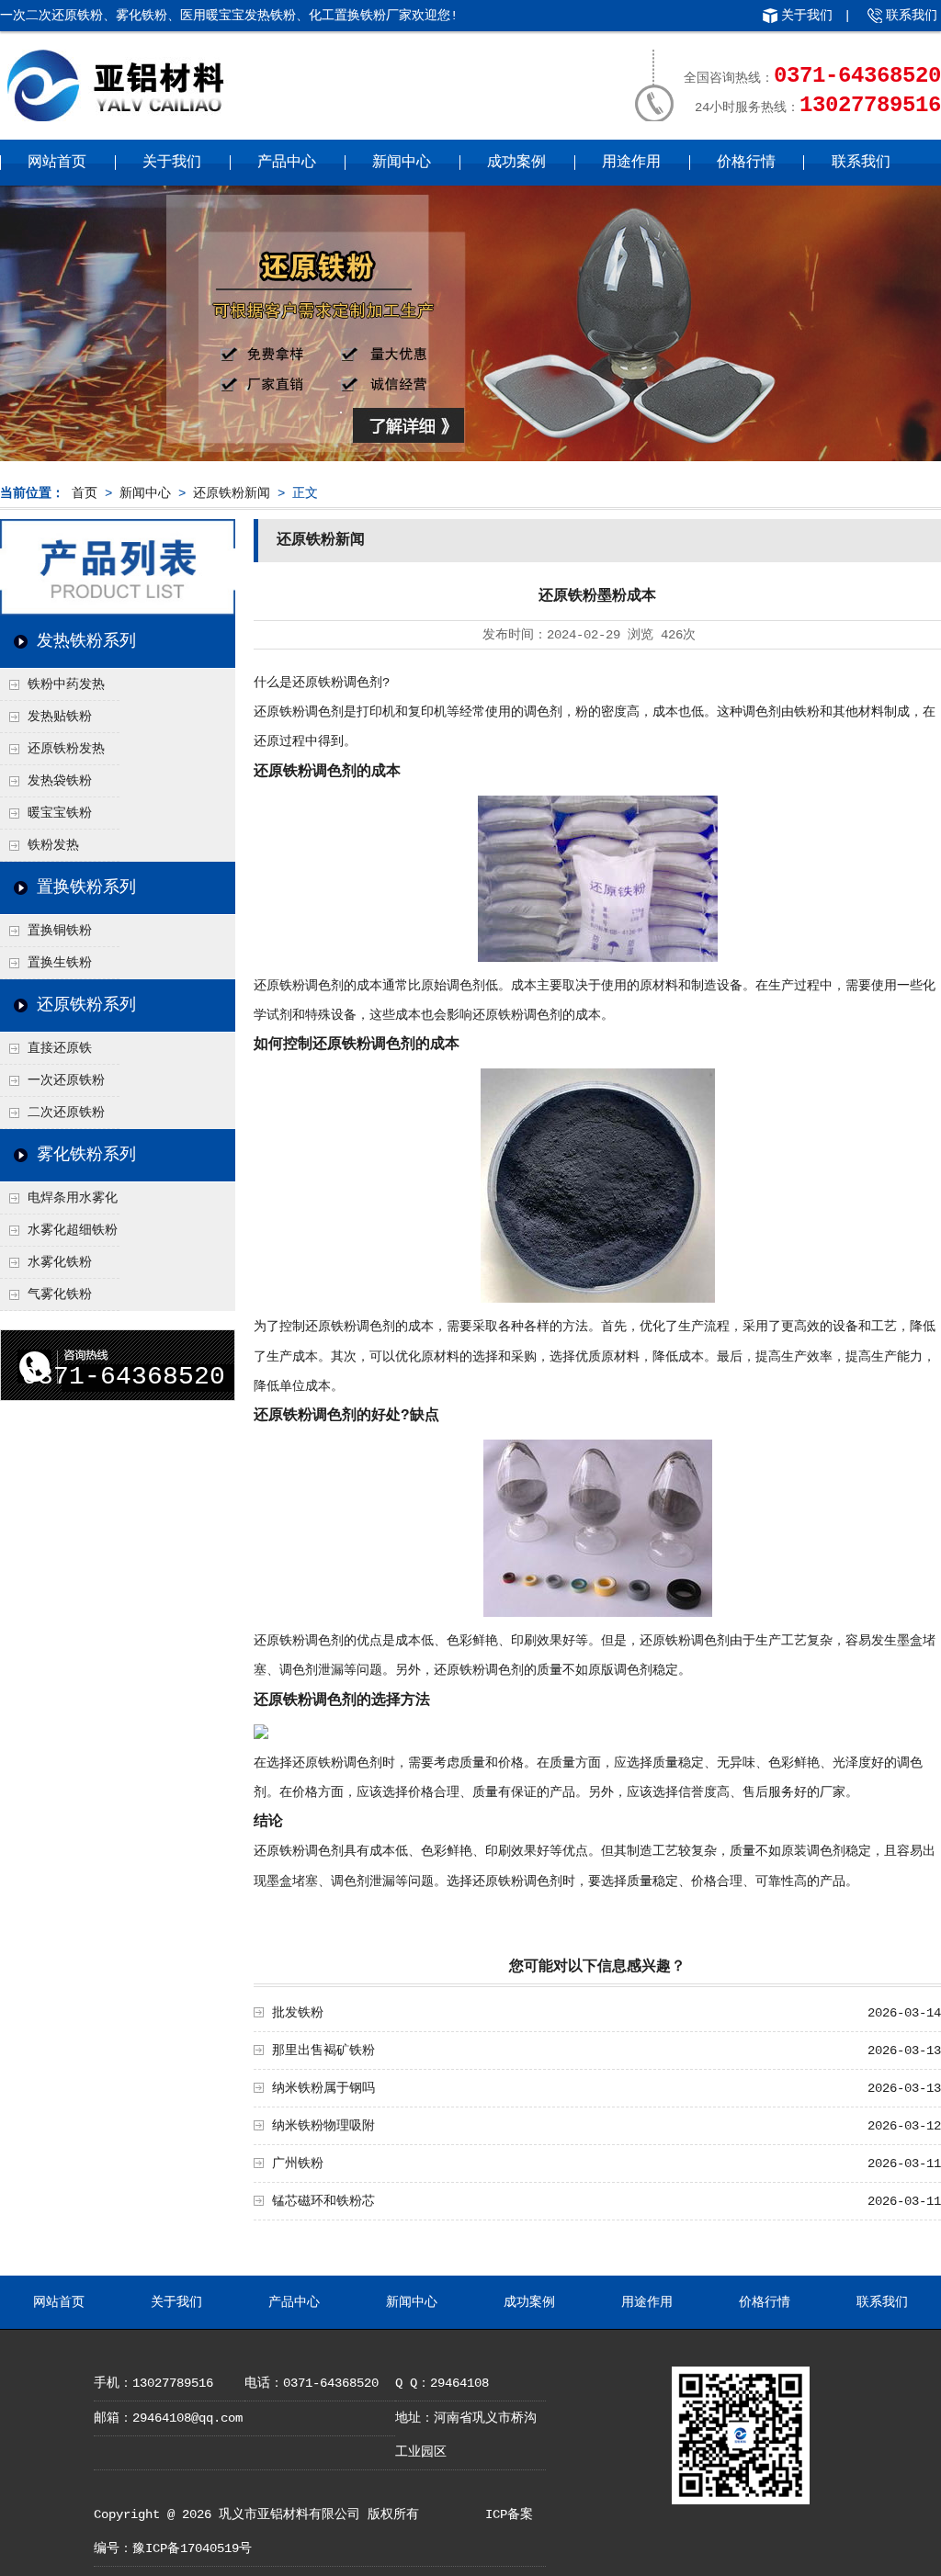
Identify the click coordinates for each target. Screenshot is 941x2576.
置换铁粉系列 (86, 887)
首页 (85, 493)
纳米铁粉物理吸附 (323, 2126)
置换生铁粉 (60, 963)
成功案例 (516, 163)
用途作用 (631, 163)
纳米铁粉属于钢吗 (323, 2088)
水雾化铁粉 (60, 1262)
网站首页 (57, 163)
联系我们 (912, 16)
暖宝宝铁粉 (60, 813)
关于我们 (807, 16)
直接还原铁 (60, 1048)
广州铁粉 (298, 2164)
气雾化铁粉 (60, 1294)
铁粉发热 (53, 845)
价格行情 (746, 163)
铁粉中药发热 (66, 684)
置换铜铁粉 (60, 931)
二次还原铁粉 (66, 1113)
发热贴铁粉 (60, 717)
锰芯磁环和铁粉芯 (323, 2201)
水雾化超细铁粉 (73, 1230)
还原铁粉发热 (66, 749)
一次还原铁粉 (66, 1080)
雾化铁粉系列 (86, 1155)
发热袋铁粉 (60, 781)
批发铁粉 (298, 2013)
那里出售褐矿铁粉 (323, 2051)
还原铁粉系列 (86, 1005)
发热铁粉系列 (86, 641)
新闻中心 (402, 163)
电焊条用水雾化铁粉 (59, 1203)
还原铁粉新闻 (232, 493)
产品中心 (287, 163)
